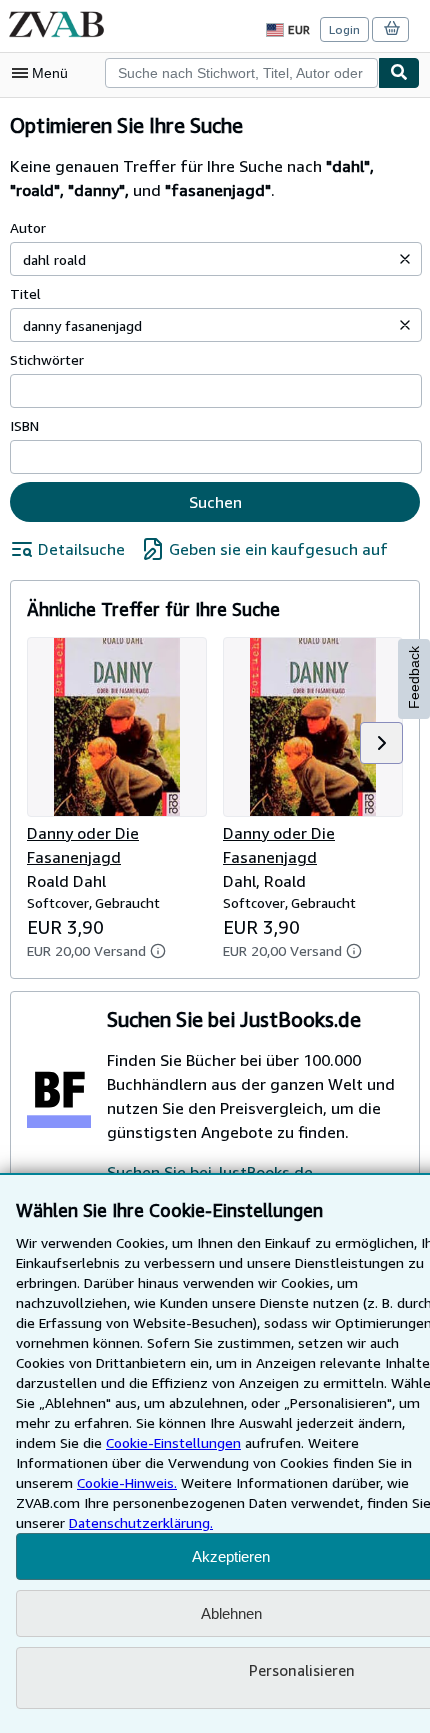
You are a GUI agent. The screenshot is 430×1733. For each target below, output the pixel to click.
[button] (405, 259)
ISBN (24, 425)
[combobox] (241, 73)
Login (344, 29)
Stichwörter (47, 359)
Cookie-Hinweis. (127, 1482)
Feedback (414, 677)
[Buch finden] (399, 73)
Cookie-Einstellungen (173, 1442)
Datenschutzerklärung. (141, 1522)
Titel (25, 293)
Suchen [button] (215, 502)
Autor (28, 227)
